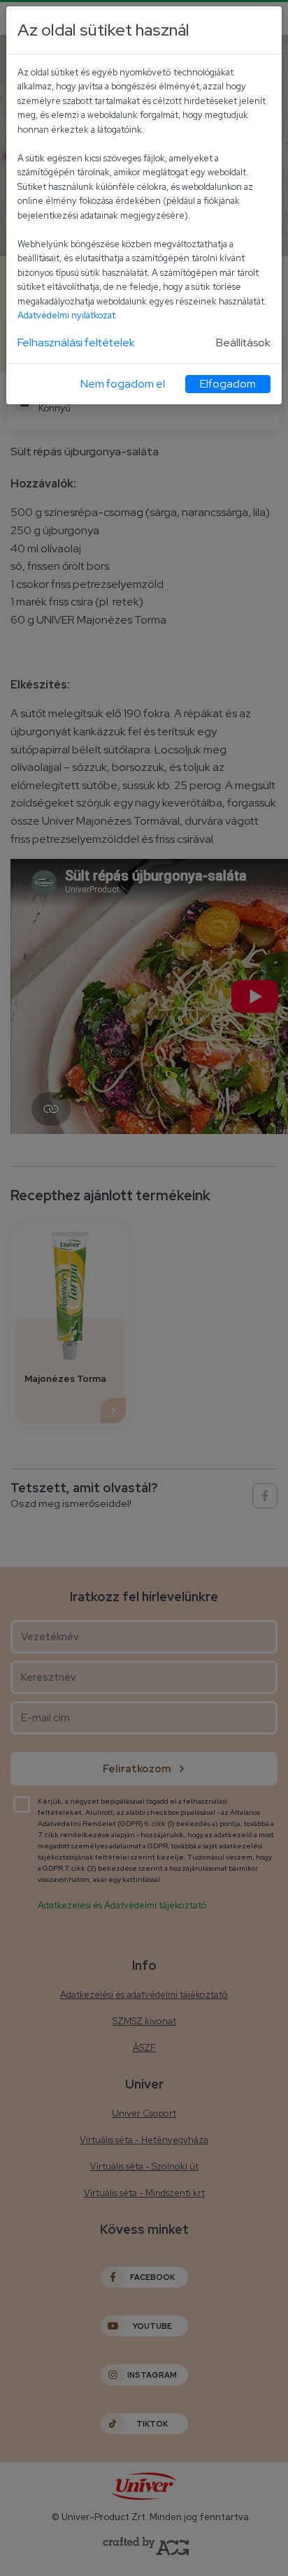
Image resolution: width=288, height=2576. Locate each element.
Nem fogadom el (123, 384)
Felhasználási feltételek (76, 343)
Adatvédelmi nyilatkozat (66, 315)
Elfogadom (228, 384)
